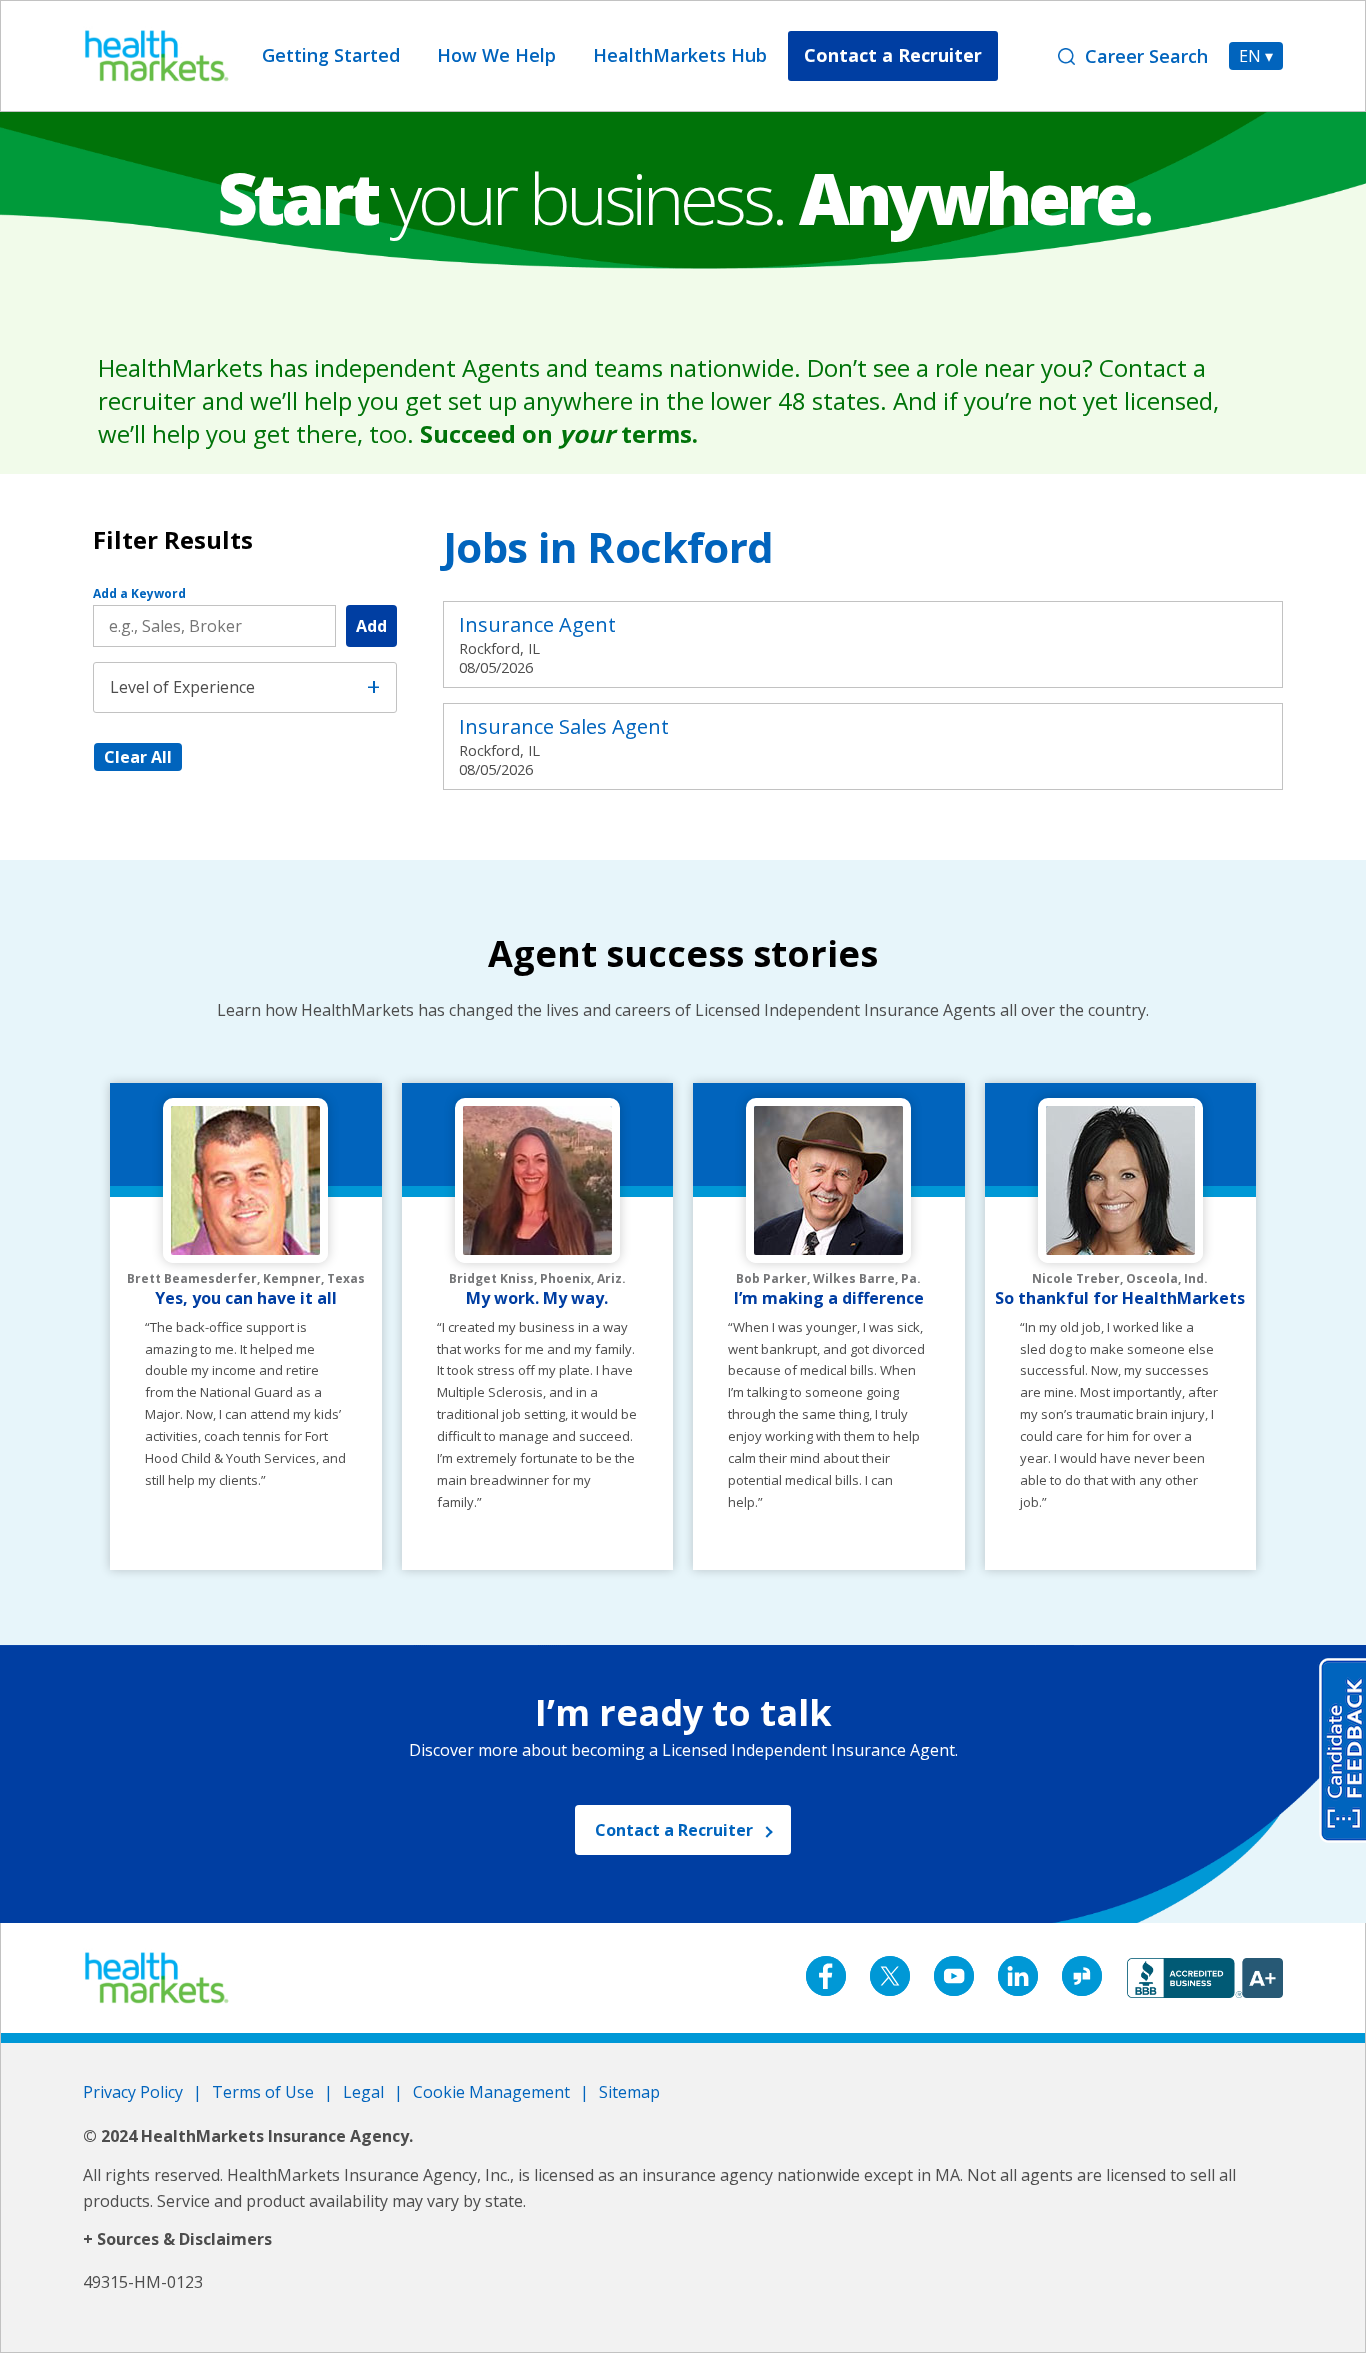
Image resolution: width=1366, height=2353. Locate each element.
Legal (363, 2092)
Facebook (826, 1976)
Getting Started (331, 55)
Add (371, 626)
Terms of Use (263, 2092)
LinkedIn (1018, 1976)
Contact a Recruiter (893, 55)
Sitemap (629, 2092)
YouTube (954, 1976)
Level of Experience (182, 687)
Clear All (138, 757)
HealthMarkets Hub (680, 55)
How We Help (496, 55)
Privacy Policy (133, 2092)
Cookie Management (491, 2092)
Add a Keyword (139, 594)
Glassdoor (1082, 1976)
